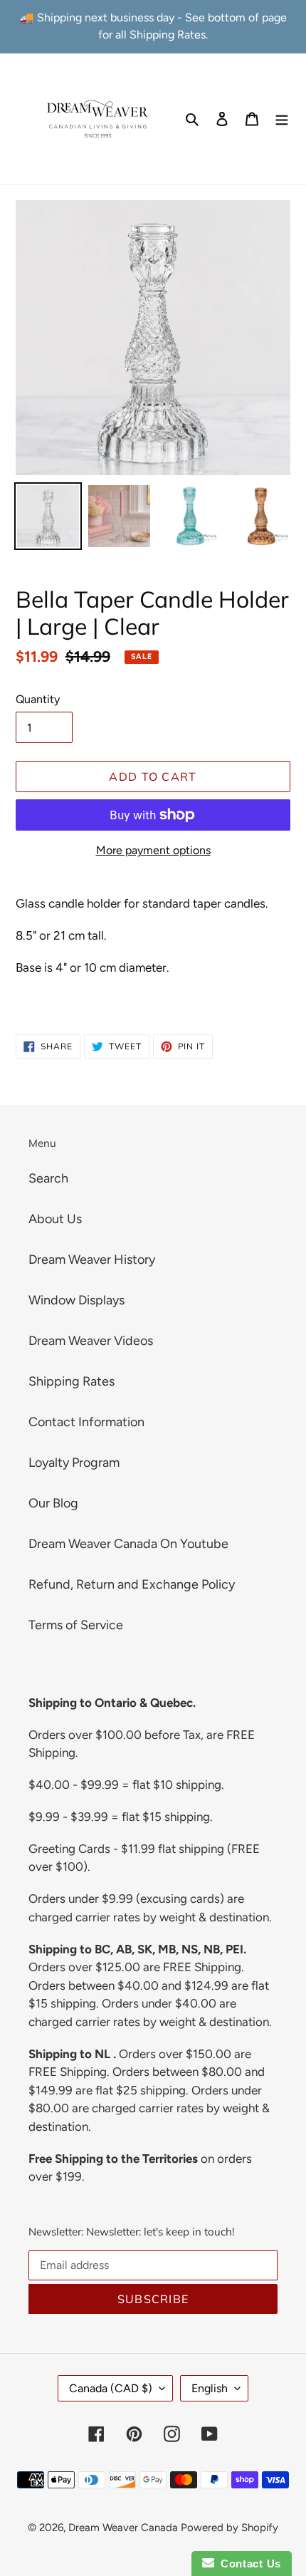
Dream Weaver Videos (91, 1341)
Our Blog (53, 1503)
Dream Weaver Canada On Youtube (128, 1544)
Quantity (38, 699)
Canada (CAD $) (111, 2388)
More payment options (153, 850)
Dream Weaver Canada (123, 2528)
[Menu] (282, 119)
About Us (55, 1219)
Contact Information (86, 1422)
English (210, 2388)
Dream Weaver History (92, 1260)
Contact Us (248, 2564)
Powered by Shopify (229, 2528)
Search (48, 1178)
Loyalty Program (74, 1463)
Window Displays (76, 1300)
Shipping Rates (72, 1381)
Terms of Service (76, 1625)
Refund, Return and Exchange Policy (132, 1584)
